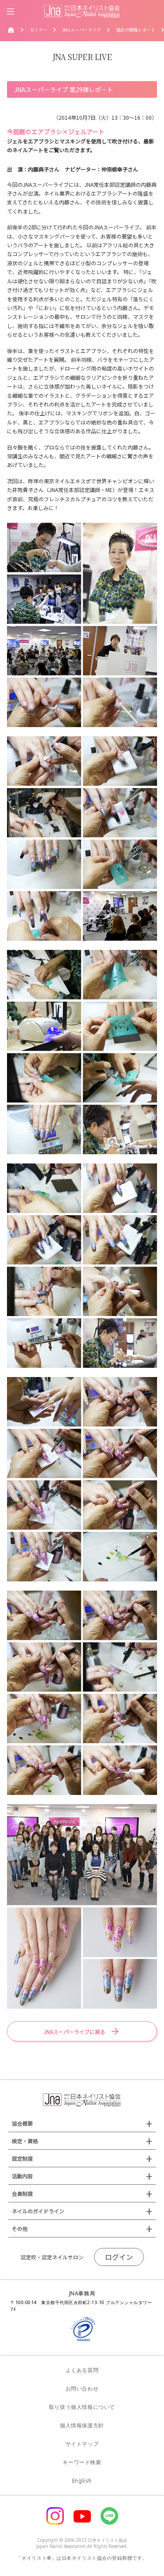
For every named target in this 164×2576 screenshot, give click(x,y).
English (82, 2481)
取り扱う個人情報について (82, 2407)
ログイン (119, 2257)
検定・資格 (25, 2141)
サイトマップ (82, 2444)
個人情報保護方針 (82, 2425)
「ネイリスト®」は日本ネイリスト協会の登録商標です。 (82, 2558)
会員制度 (22, 2193)
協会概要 (22, 2123)
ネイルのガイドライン (38, 2211)
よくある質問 (82, 2370)
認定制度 (22, 2158)
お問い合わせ (82, 2389)
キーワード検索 (82, 2462)
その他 (20, 2228)
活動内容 (22, 2176)
